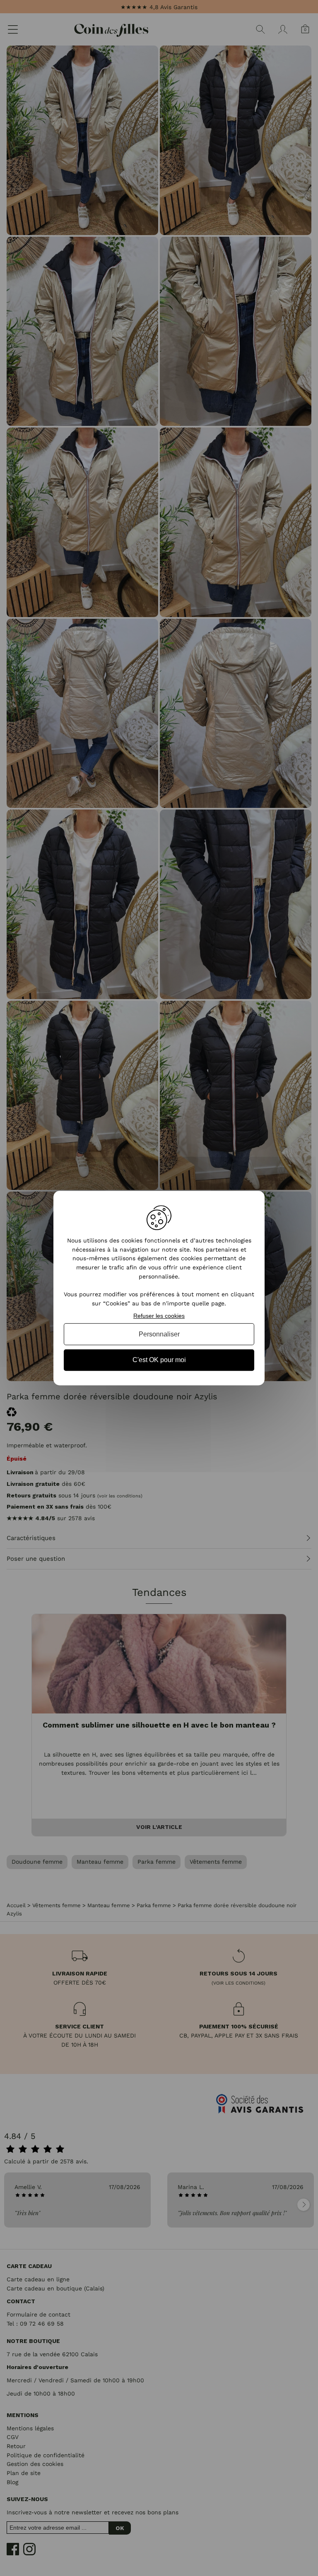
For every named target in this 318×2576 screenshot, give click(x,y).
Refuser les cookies (159, 1316)
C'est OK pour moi (159, 1360)
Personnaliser (159, 1334)
